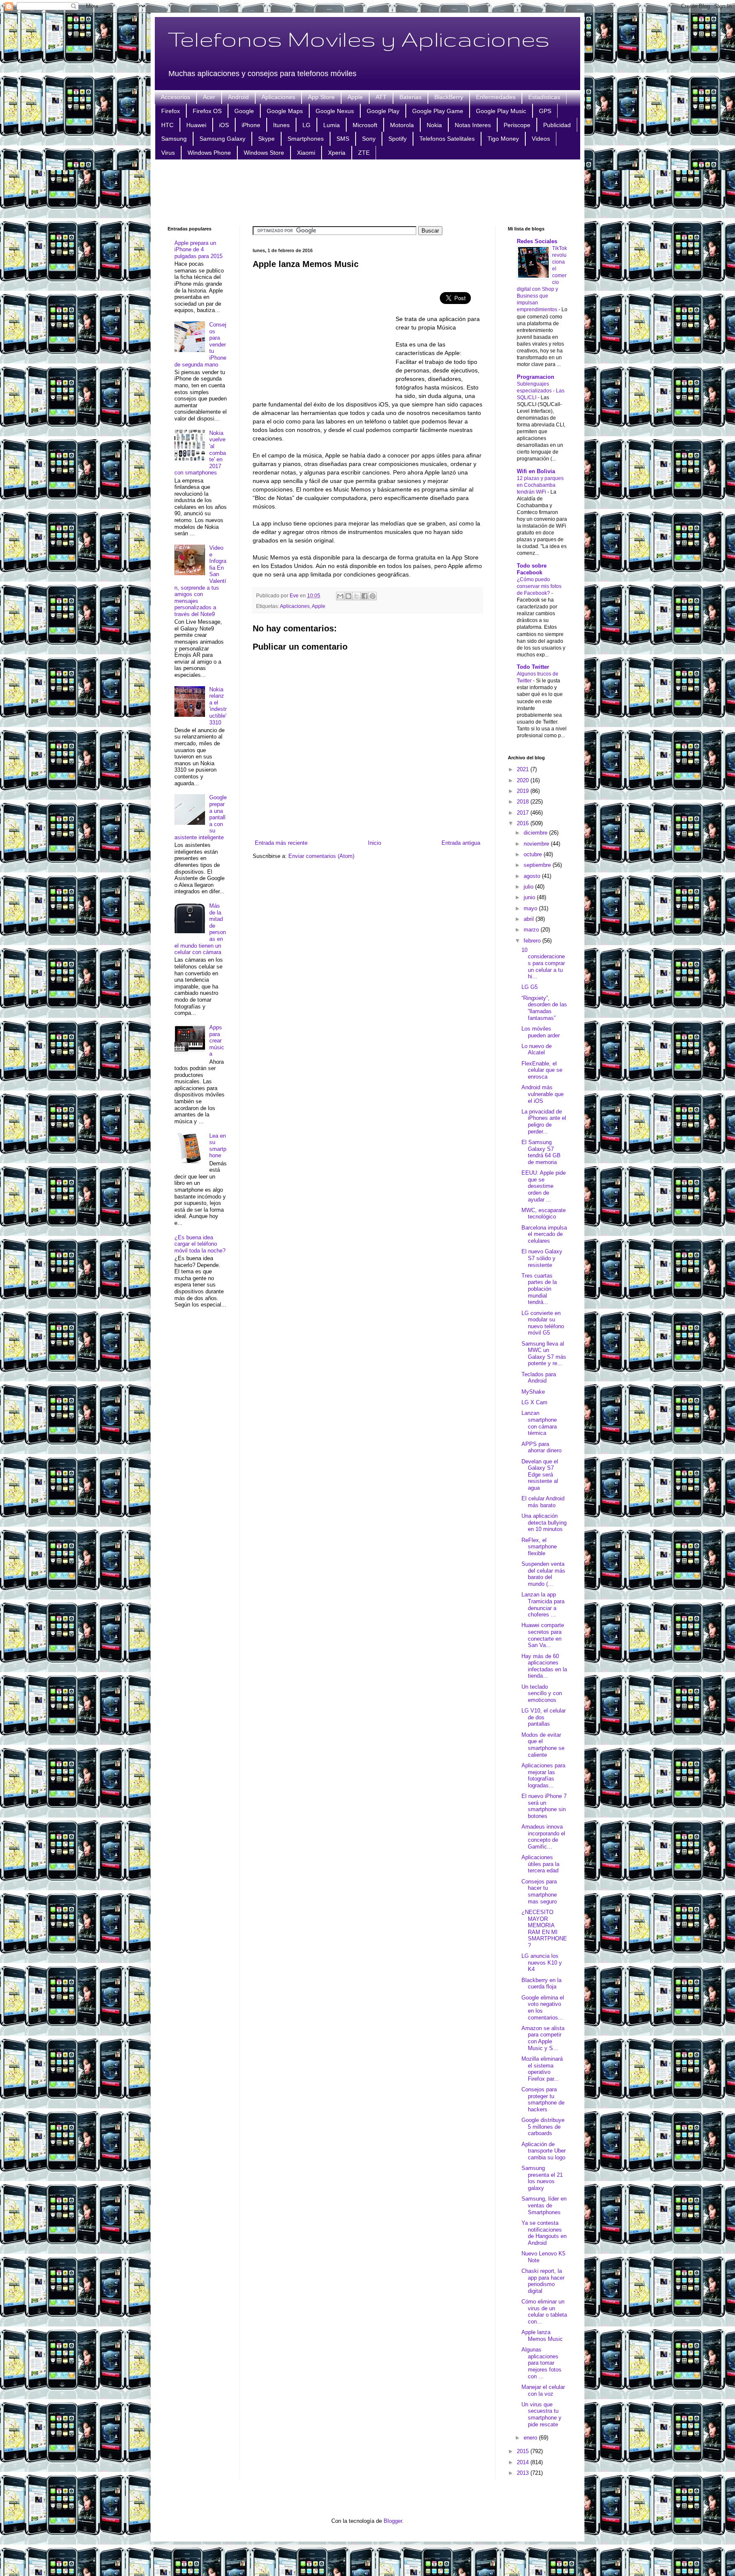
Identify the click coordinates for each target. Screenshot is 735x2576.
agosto (533, 876)
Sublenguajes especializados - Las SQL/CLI (541, 391)
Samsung (174, 139)
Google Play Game (438, 111)
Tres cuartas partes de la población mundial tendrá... (539, 1289)
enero (531, 2438)
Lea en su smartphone (218, 1146)
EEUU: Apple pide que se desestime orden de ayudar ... (544, 1186)
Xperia (337, 153)
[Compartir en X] (356, 596)
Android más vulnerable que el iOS (543, 1094)
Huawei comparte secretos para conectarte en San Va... (543, 1635)
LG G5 (530, 987)
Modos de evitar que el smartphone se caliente (543, 1745)
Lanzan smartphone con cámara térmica (539, 1423)
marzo (532, 930)
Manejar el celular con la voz (543, 2390)
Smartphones (306, 139)
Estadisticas (544, 97)
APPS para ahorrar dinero (541, 1447)
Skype (266, 139)
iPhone (251, 125)
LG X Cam (534, 1402)
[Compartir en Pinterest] (373, 596)
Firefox (171, 111)
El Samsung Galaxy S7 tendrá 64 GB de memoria (541, 1152)
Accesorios (175, 97)
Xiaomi (306, 153)
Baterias (410, 97)
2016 (524, 823)
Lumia (332, 125)
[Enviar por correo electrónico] (340, 596)
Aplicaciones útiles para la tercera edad (540, 1864)
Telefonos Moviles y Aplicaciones (359, 39)
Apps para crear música (217, 1041)
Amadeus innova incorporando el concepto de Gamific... (543, 1837)
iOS (224, 125)
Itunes (281, 125)
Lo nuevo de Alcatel (537, 1049)
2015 (524, 2451)
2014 (524, 2462)
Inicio (375, 843)
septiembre (538, 865)
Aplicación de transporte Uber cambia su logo (544, 2151)
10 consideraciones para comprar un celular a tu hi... (543, 963)
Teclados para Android (539, 1378)
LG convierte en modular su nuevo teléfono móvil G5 (543, 1323)
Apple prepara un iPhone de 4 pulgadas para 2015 (198, 250)
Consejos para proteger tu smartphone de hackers (543, 2099)
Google (244, 111)
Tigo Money (503, 139)
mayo (531, 908)
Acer (209, 97)
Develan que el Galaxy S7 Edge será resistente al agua (540, 1475)
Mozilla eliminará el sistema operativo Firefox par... (542, 2069)
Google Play (383, 111)
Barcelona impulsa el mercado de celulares (544, 1234)
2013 (524, 2473)
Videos (541, 139)
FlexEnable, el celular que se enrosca (542, 1070)
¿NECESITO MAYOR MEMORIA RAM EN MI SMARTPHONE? (544, 1929)
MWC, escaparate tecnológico (544, 1214)
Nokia (434, 125)
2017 (524, 813)
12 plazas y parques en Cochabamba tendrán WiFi (540, 485)
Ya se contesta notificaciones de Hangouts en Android (544, 2233)
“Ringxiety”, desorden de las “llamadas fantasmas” (544, 1008)
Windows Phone (209, 153)
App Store (321, 97)
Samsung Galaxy (222, 139)
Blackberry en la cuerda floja (541, 1984)
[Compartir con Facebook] (365, 596)
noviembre (537, 844)
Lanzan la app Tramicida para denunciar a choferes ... (543, 1605)
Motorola (402, 125)
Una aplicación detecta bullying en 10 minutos (544, 1522)
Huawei (196, 125)
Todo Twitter (533, 667)
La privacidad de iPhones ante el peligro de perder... (544, 1122)
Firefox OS (207, 111)
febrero (533, 941)
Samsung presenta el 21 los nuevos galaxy (542, 2178)
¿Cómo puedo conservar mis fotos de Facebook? (539, 586)
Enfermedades (496, 97)
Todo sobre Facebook (532, 569)
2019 (524, 791)
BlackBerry (449, 97)
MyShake (533, 1392)
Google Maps (285, 111)
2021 (524, 769)
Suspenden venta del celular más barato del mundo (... (543, 1574)
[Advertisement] (367, 192)
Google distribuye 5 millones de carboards (543, 2127)
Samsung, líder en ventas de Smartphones (544, 2205)
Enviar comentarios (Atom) (321, 856)
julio (529, 887)
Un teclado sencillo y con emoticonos (542, 1693)
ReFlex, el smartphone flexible (539, 1547)
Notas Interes (473, 125)
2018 (524, 802)
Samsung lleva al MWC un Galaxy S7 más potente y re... (544, 1354)
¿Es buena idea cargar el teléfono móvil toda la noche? (200, 1244)
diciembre (536, 833)
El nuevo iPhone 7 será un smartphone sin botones (544, 1806)
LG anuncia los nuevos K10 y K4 (542, 1963)
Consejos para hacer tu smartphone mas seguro (539, 1892)
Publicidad (557, 125)
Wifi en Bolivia (536, 471)
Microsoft (365, 125)
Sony (369, 139)
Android (238, 97)
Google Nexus (335, 111)
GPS (545, 111)
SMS (343, 139)
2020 (524, 780)
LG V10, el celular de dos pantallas (544, 1717)
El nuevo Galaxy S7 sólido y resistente (542, 1258)
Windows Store (264, 153)
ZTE (364, 153)
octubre (534, 854)
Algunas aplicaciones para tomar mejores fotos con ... (541, 2363)
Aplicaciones (278, 97)
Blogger (393, 2521)
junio (530, 897)
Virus (168, 153)
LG (306, 125)
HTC (167, 125)
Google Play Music (501, 111)
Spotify (397, 139)
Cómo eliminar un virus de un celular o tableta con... (544, 2312)
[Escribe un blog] (348, 596)
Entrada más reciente (281, 843)
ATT (381, 97)
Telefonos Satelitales (447, 139)
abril (530, 919)
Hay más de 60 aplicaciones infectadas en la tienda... (544, 1666)
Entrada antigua (461, 843)
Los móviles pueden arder (541, 1032)
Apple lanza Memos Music (542, 2336)
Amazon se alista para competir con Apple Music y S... (543, 2038)
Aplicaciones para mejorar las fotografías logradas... (543, 1775)
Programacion (536, 377)
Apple (355, 97)
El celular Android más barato (543, 1502)
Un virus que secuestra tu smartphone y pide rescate (541, 2414)
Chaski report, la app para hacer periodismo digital (543, 2281)
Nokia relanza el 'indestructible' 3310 (218, 706)
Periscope (517, 125)
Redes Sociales (537, 241)
